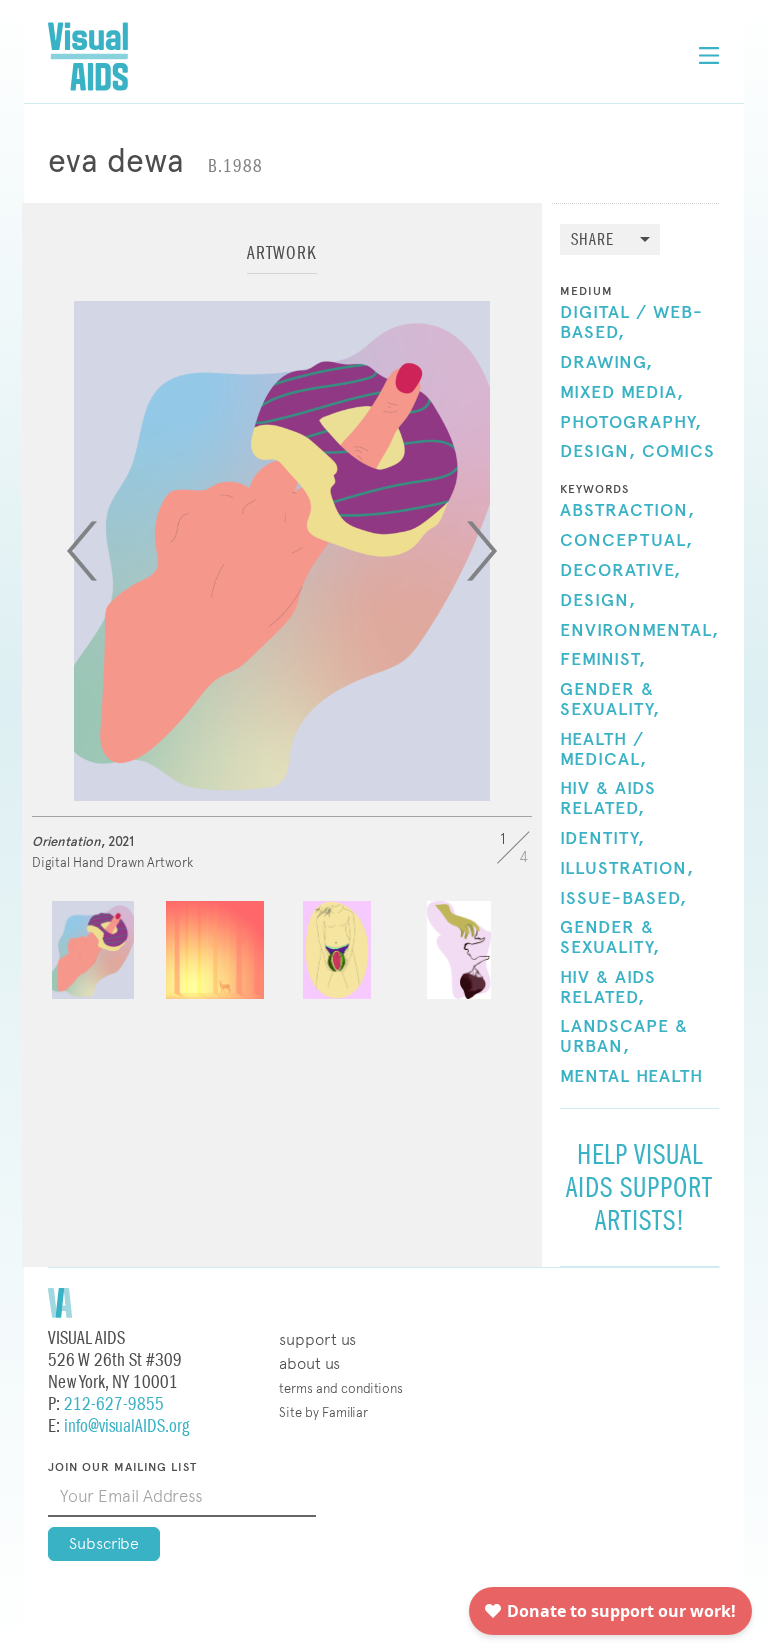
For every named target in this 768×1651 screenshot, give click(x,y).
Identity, (602, 839)
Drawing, (606, 363)
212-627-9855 (114, 1404)
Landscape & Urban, (624, 1037)
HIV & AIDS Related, (608, 799)
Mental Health (631, 1077)
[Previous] (82, 551)
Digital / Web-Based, (631, 323)
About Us (309, 1363)
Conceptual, (626, 541)
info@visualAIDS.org (126, 1426)
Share (592, 240)
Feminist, (603, 660)
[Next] (482, 551)
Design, (598, 452)
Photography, (631, 423)
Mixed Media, (622, 393)
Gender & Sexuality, (610, 700)
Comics (678, 452)
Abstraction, (627, 511)
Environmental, (639, 631)
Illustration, (627, 869)
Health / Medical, (603, 750)
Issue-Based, (623, 899)
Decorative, (620, 571)
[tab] (282, 262)
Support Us (317, 1339)
